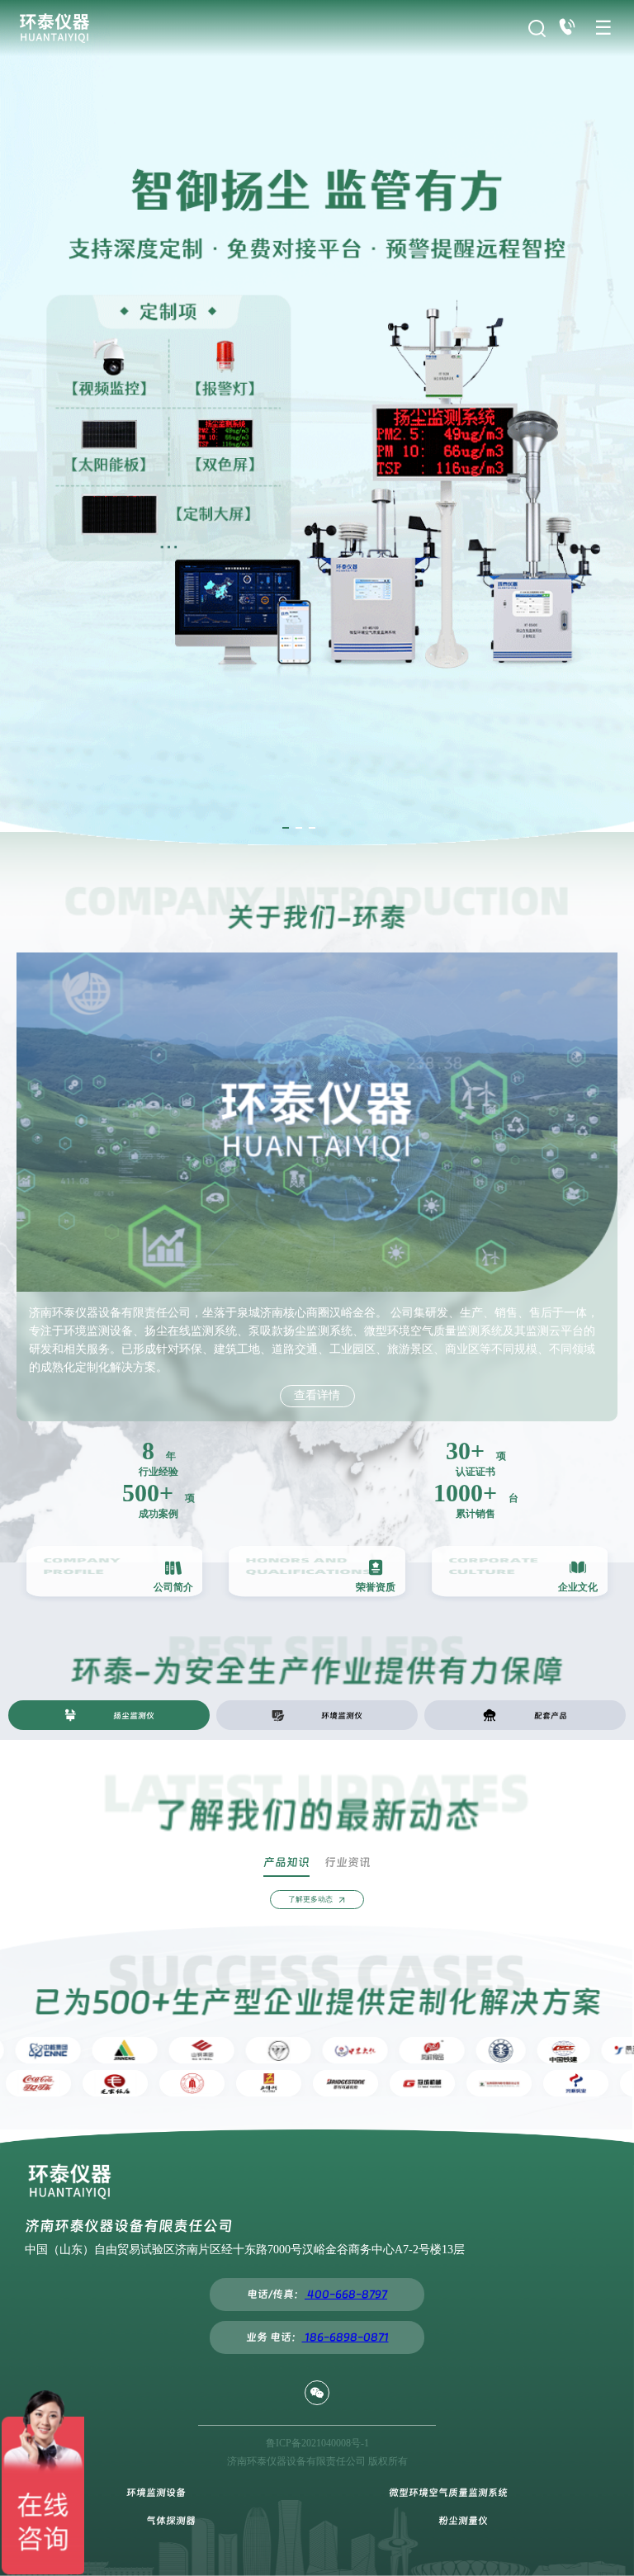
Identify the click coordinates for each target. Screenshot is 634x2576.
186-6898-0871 (345, 2337)
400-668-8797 (346, 2294)
